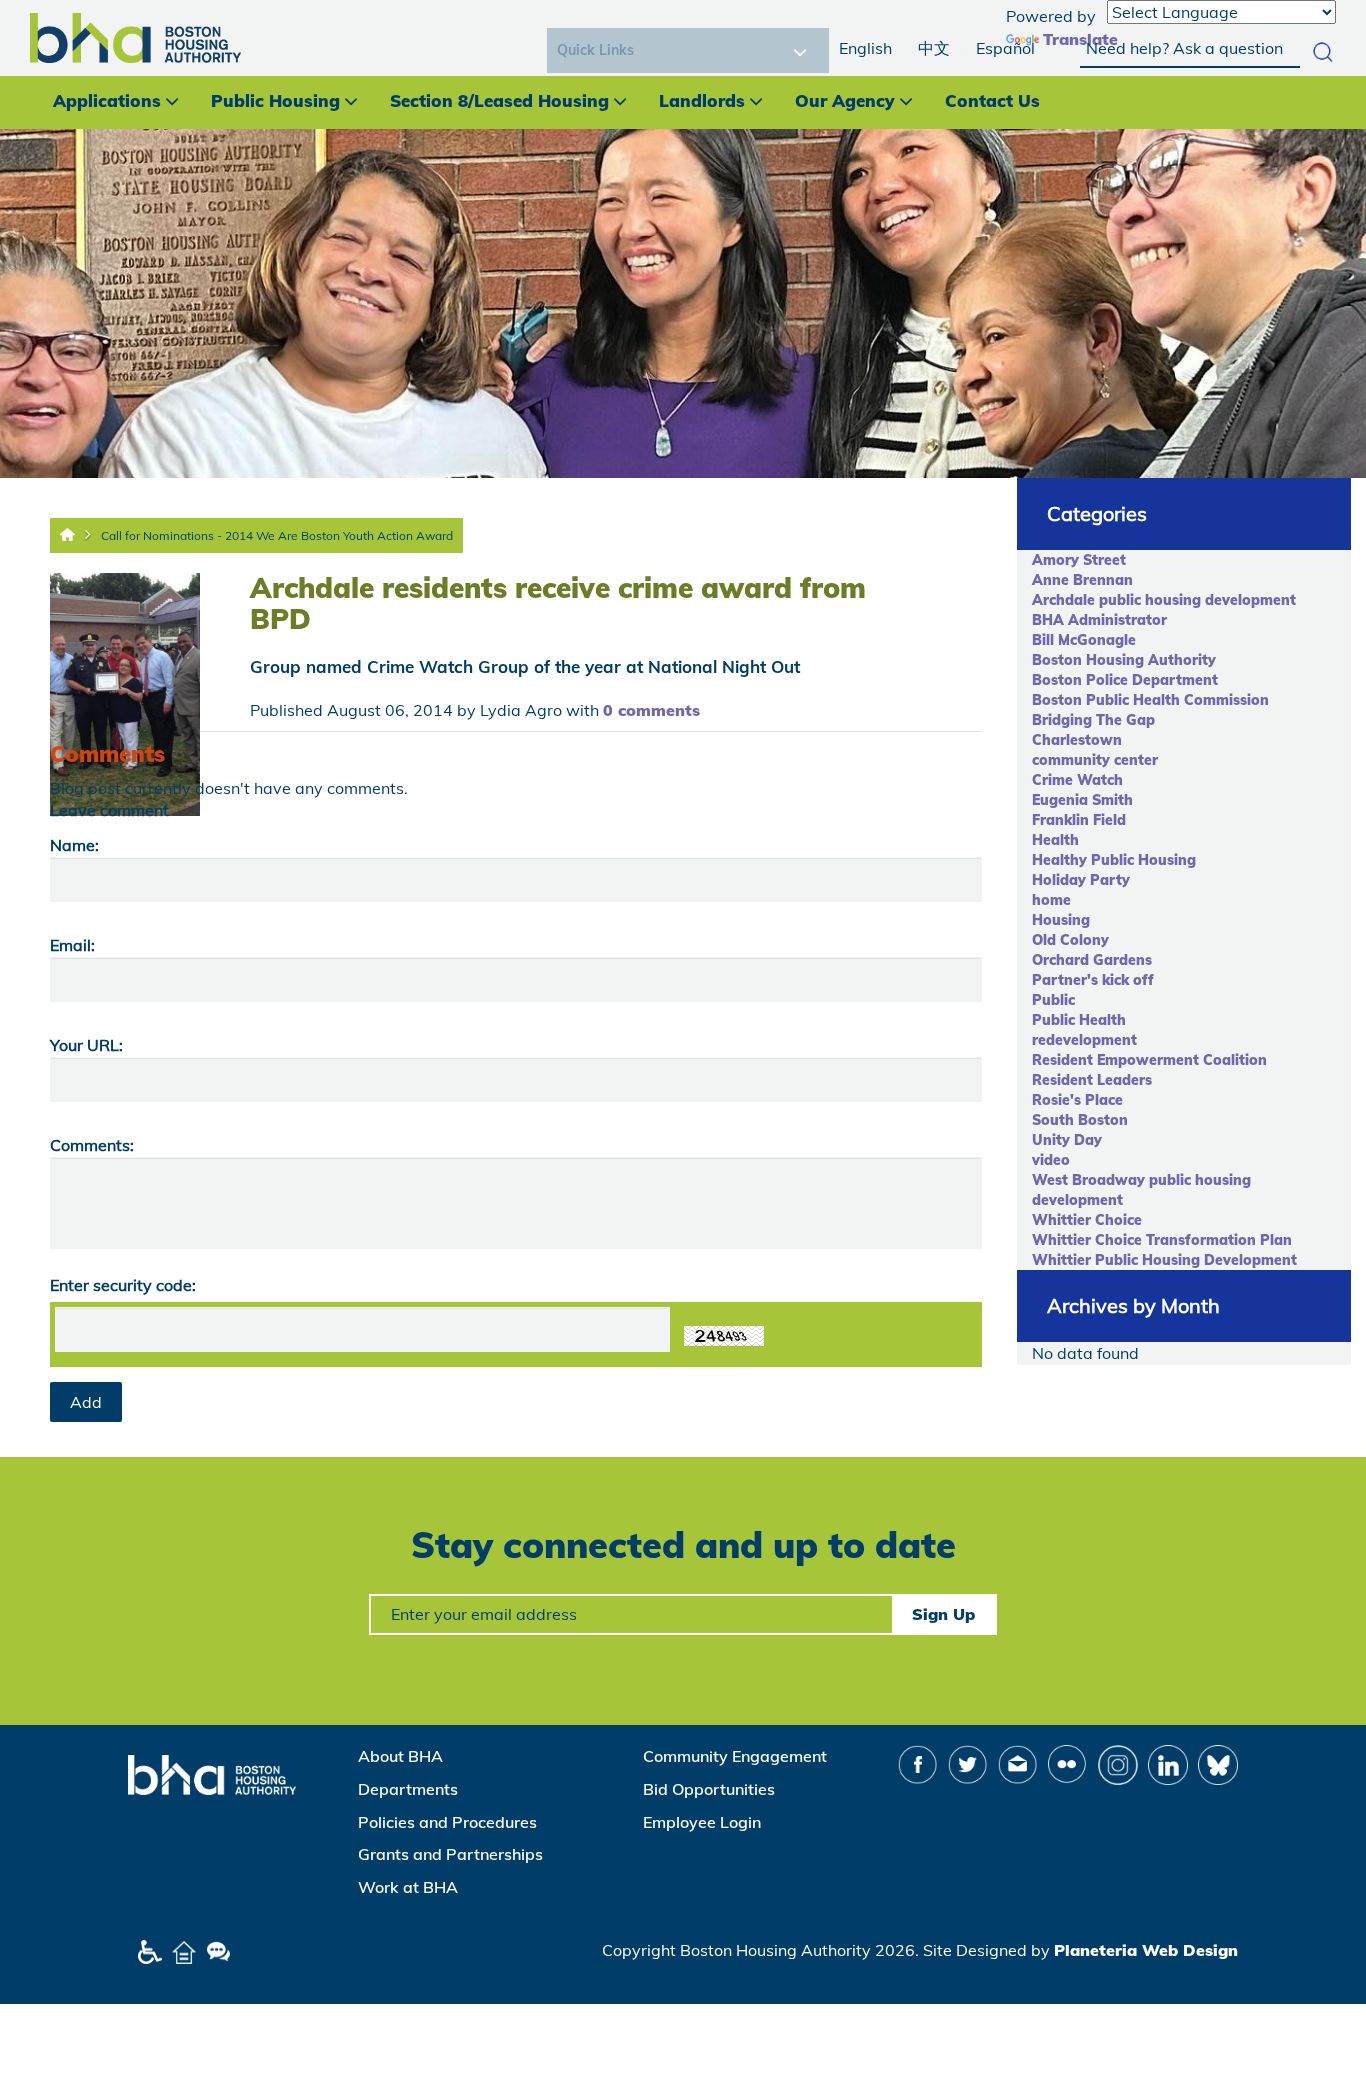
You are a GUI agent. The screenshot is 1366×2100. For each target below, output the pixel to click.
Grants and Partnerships (450, 1854)
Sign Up (943, 1614)
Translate (1080, 39)
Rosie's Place (1077, 1100)
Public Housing (275, 100)
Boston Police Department (1125, 680)
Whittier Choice (1087, 1220)
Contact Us (992, 100)
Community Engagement (735, 1756)
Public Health (1079, 1020)
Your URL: (86, 1045)
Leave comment (109, 810)
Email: (72, 945)
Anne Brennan (1082, 580)
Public (1053, 1000)
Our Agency (845, 100)
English (865, 48)
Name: (74, 845)
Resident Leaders (1092, 1080)
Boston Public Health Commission (1150, 700)
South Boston (1080, 1120)
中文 (934, 48)
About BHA (400, 1756)
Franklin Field (1079, 820)
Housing (1061, 920)
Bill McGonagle (1084, 640)
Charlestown (1077, 740)
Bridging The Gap (1093, 720)
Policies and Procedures (447, 1822)
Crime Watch (1077, 780)
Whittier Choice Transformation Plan (1162, 1240)
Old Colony (1070, 940)
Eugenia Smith (1082, 800)
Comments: (92, 1145)
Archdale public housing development (1164, 600)
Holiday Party (1081, 880)
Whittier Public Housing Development (1164, 1260)
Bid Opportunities (709, 1789)
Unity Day (1067, 1140)
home (1051, 900)
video (1051, 1160)
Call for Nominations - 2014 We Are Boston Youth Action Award (277, 535)
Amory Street (1079, 560)
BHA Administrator (1099, 620)
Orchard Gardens (1092, 960)
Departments (408, 1789)
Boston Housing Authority (1124, 660)
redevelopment (1084, 1040)
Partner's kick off (1093, 980)
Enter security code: (123, 1285)
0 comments (651, 710)
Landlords (702, 100)
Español (1005, 48)
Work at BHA (408, 1887)
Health (1055, 840)
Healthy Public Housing (1114, 860)
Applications (107, 100)
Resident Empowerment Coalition (1149, 1060)
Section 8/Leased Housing (499, 100)
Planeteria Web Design (1146, 1950)
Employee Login (702, 1822)
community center (1095, 760)
